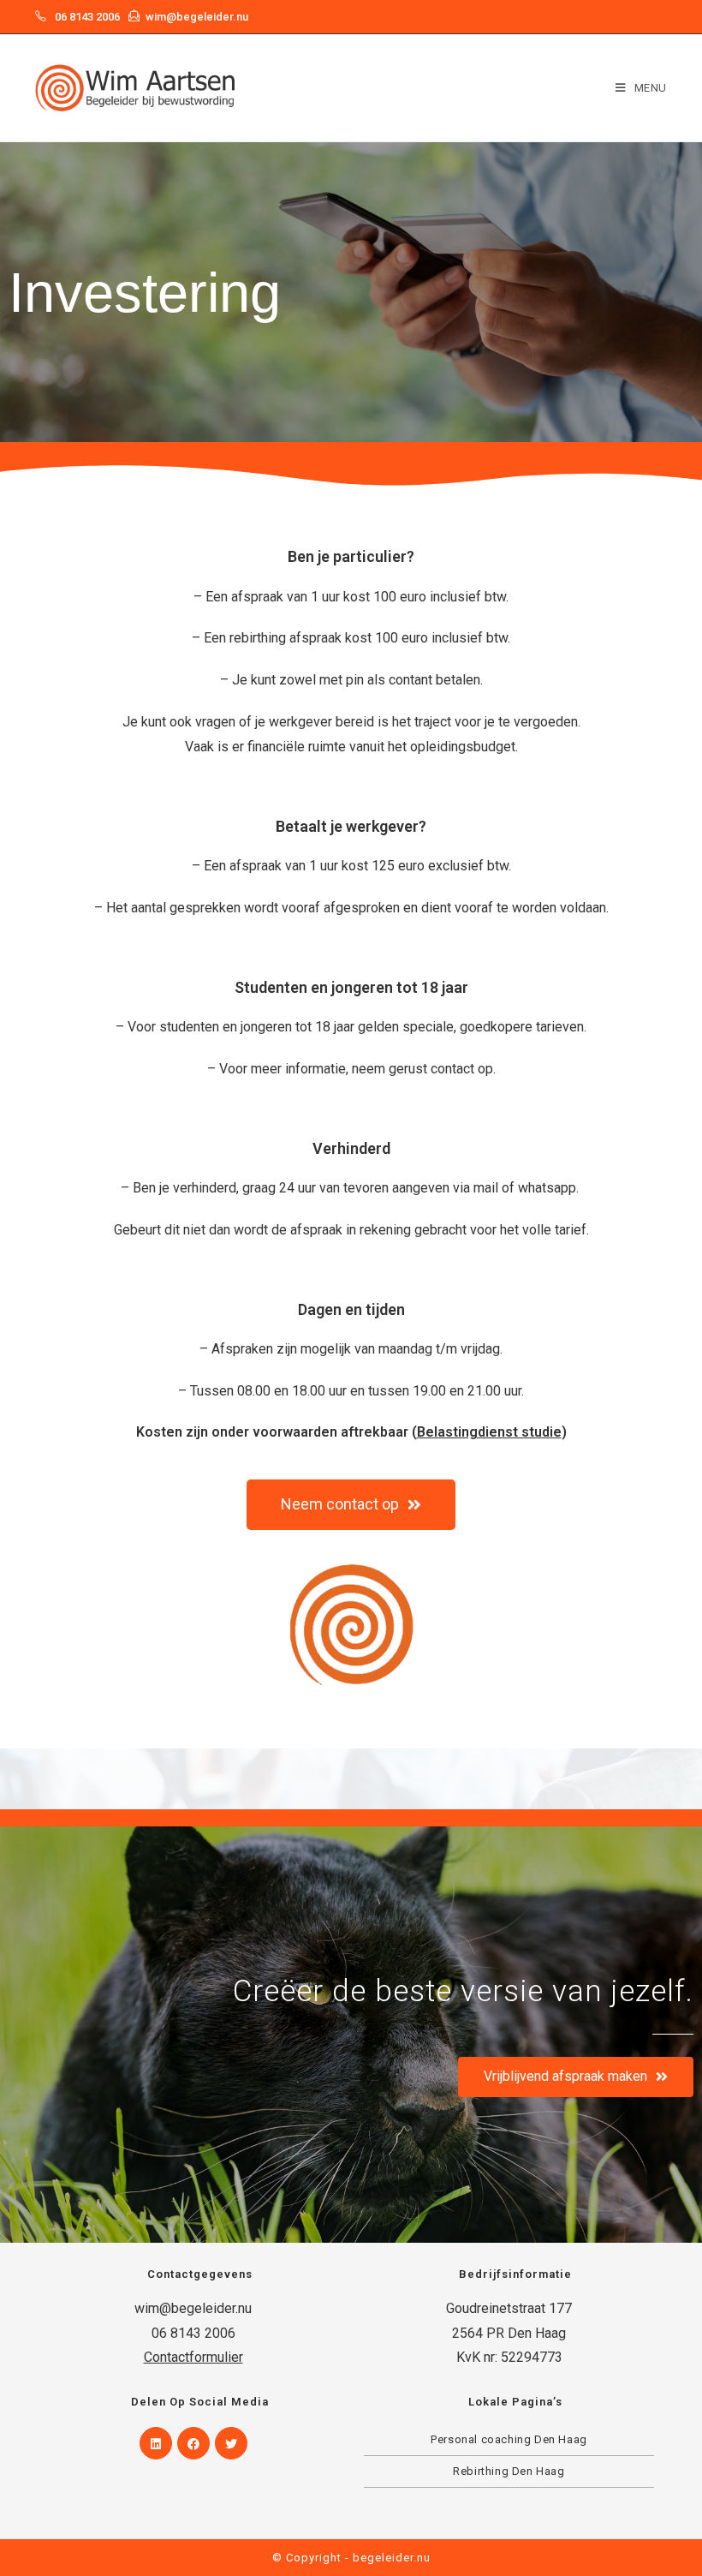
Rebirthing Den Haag (509, 2471)
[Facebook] (193, 2443)
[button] (351, 1505)
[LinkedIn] (156, 2443)
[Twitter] (231, 2443)
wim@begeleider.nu (197, 17)
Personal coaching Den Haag (509, 2439)
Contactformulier (193, 2357)
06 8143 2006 (87, 17)
